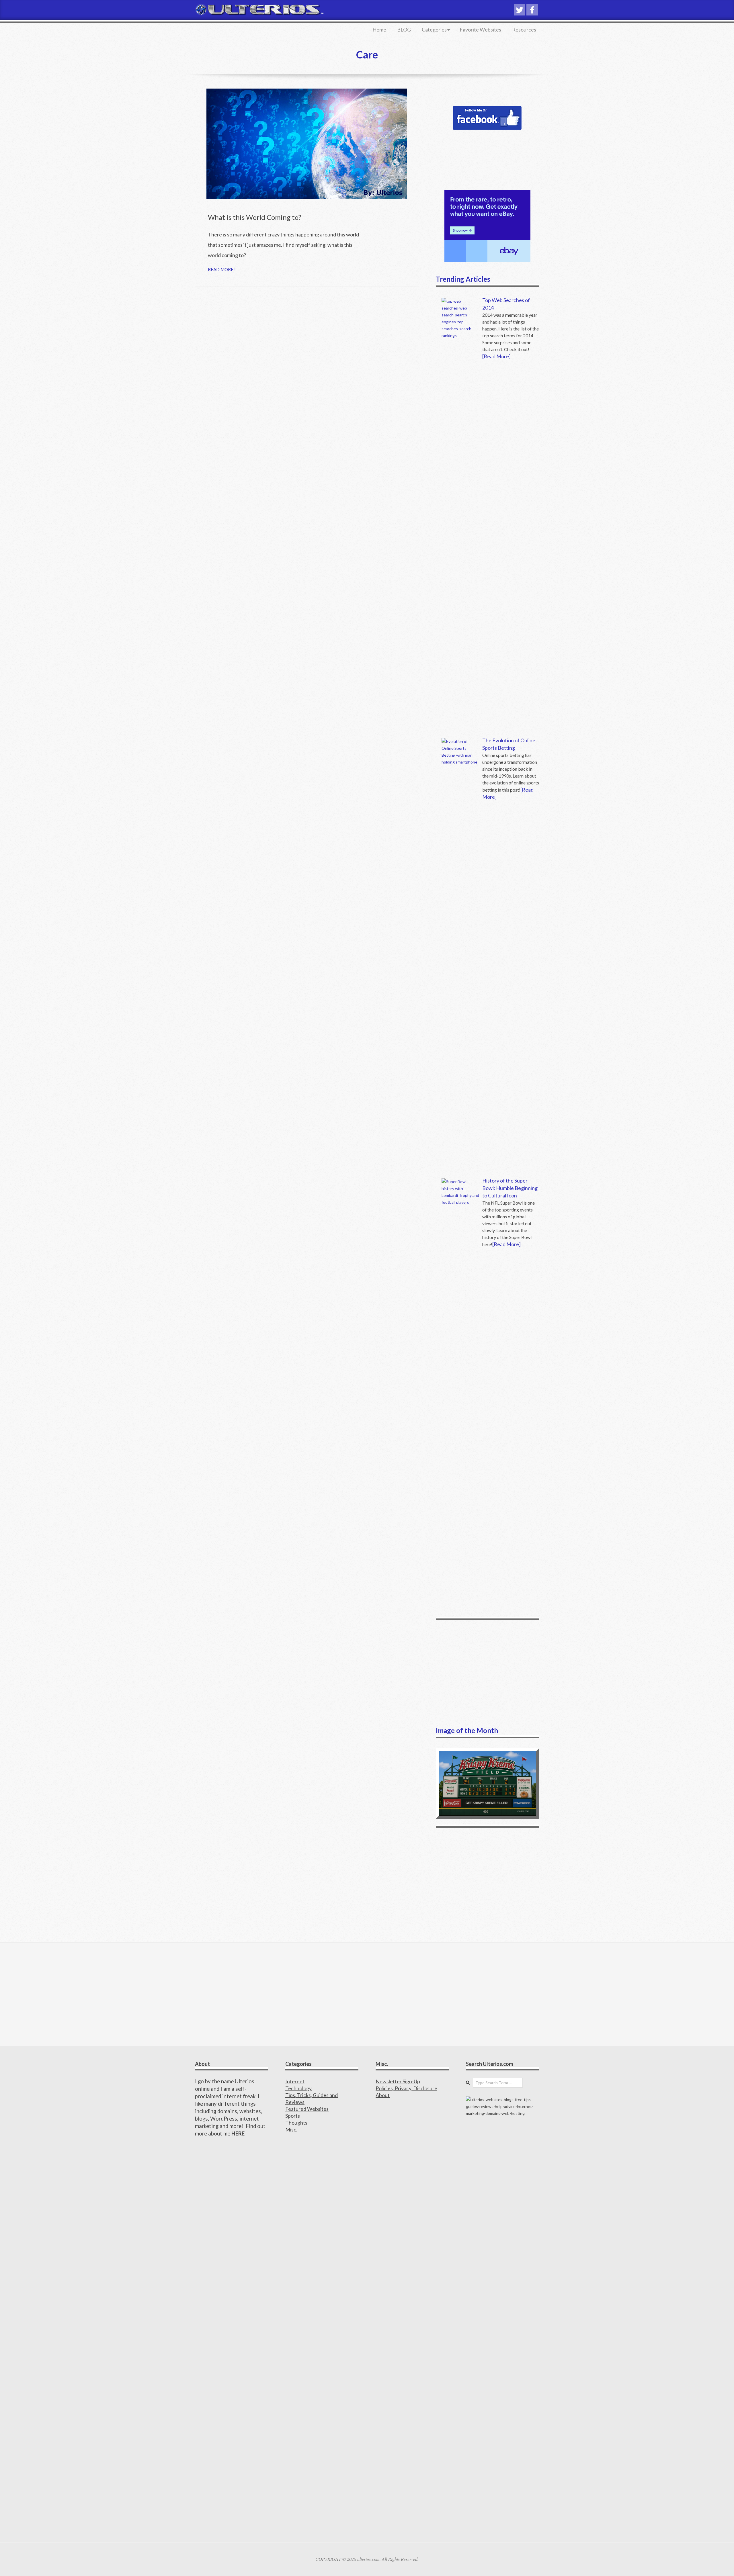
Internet (295, 2081)
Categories (434, 30)
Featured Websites (307, 2109)
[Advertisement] (487, 1673)
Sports (293, 2116)
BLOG (404, 30)
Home (379, 30)
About (383, 2095)
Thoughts (296, 2123)
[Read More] (496, 356)
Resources (524, 30)
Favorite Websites (480, 30)
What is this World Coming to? (255, 217)
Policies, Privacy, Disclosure (406, 2088)
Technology (298, 2088)
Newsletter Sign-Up (398, 2081)
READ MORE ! (222, 269)
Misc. (291, 2129)
